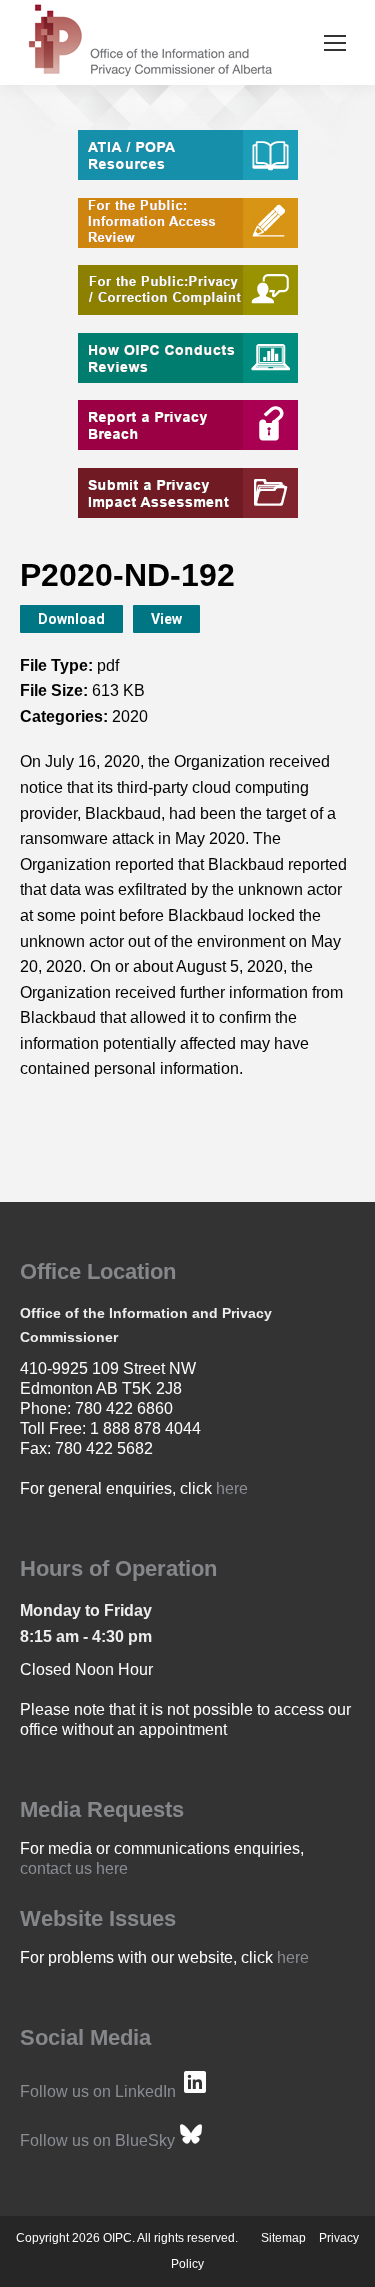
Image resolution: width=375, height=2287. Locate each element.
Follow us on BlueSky (97, 2140)
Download (71, 619)
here (232, 1488)
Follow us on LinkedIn (98, 2091)
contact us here (74, 1868)
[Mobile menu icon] (335, 43)
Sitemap (283, 2238)
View (166, 619)
